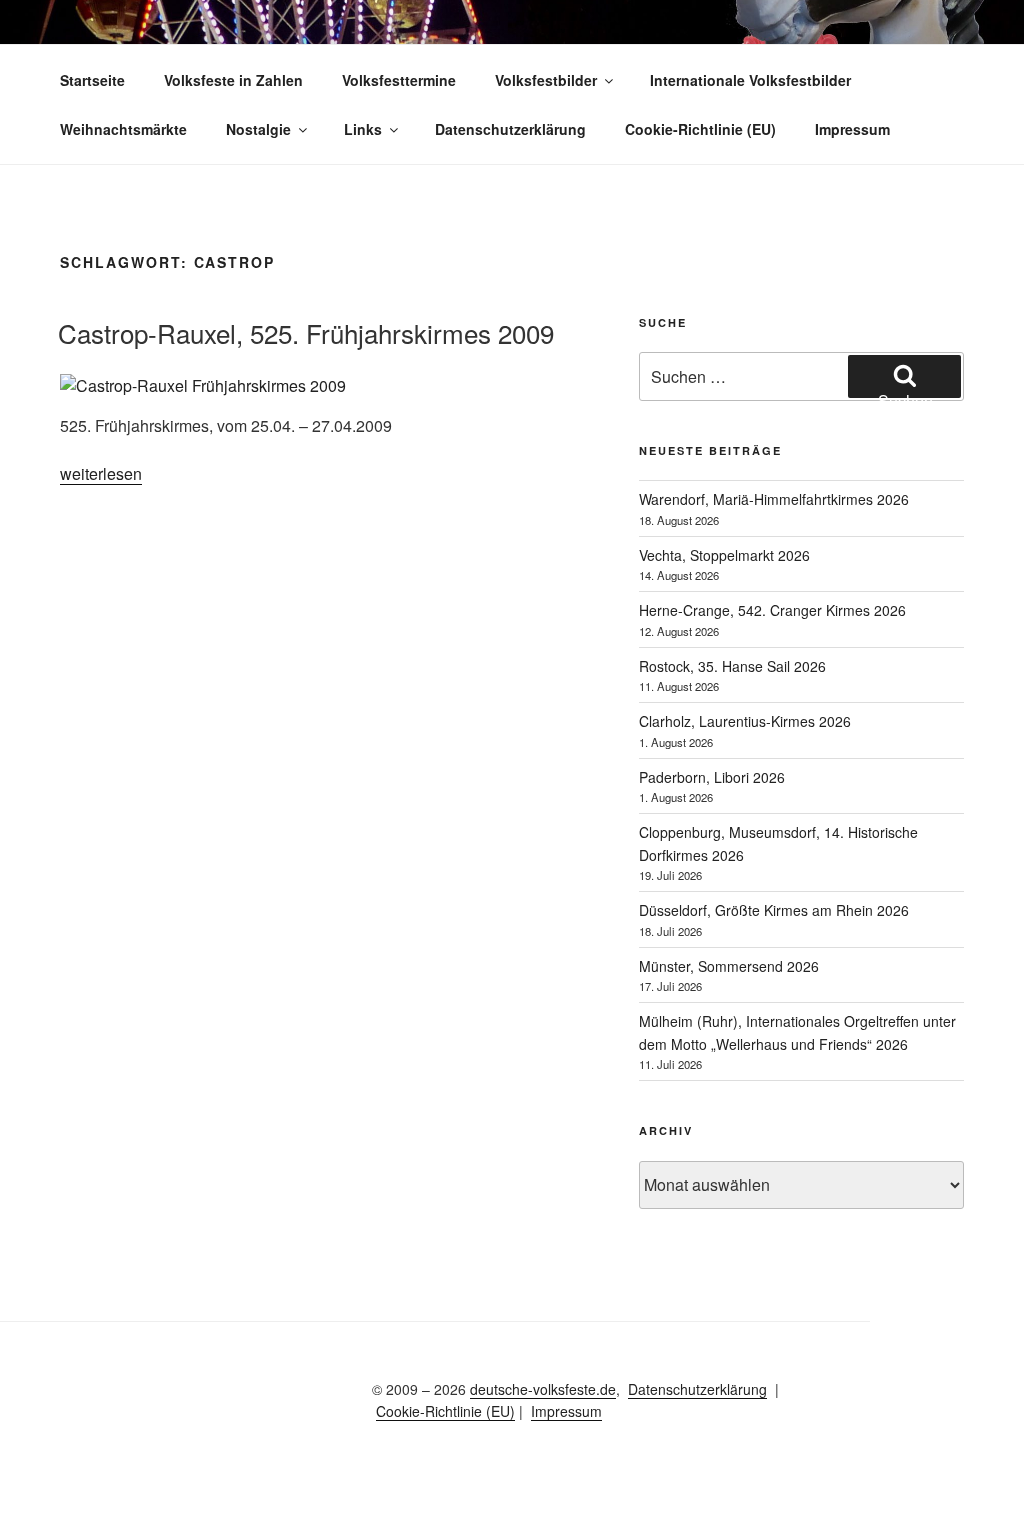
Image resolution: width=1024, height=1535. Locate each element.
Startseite (92, 80)
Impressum (852, 129)
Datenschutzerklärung (510, 129)
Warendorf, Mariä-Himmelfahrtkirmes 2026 (774, 499)
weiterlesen (101, 473)
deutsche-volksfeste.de (543, 1389)
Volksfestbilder (546, 80)
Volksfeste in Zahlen (233, 80)
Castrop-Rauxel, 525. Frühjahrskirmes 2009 (306, 332)
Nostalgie (258, 129)
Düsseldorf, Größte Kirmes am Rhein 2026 (774, 910)
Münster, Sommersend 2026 (729, 966)
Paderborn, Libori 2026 (712, 777)
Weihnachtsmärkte (123, 129)
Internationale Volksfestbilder (750, 80)
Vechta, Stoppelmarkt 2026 (724, 555)
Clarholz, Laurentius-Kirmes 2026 (745, 721)
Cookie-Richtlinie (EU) (700, 129)
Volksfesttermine (399, 80)
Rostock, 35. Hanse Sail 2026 (732, 666)
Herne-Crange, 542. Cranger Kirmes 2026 (772, 610)
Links (363, 129)
